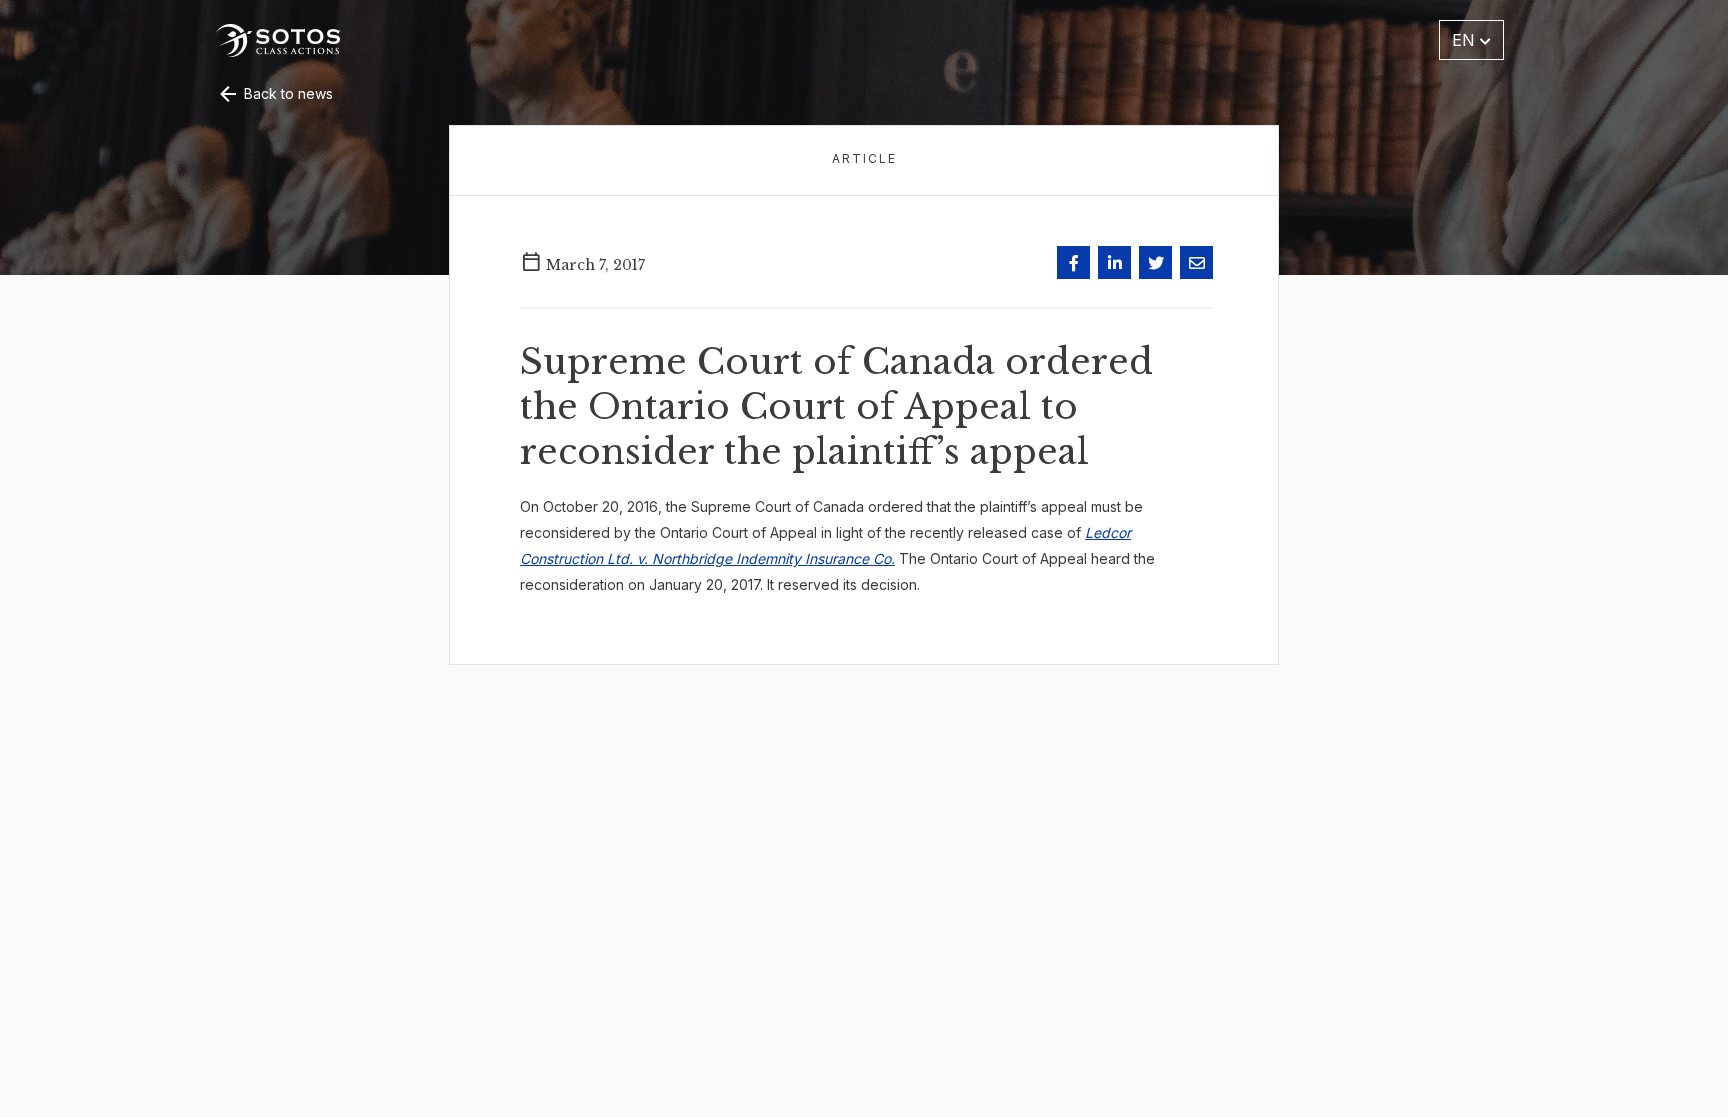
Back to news (286, 93)
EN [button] (1466, 40)
